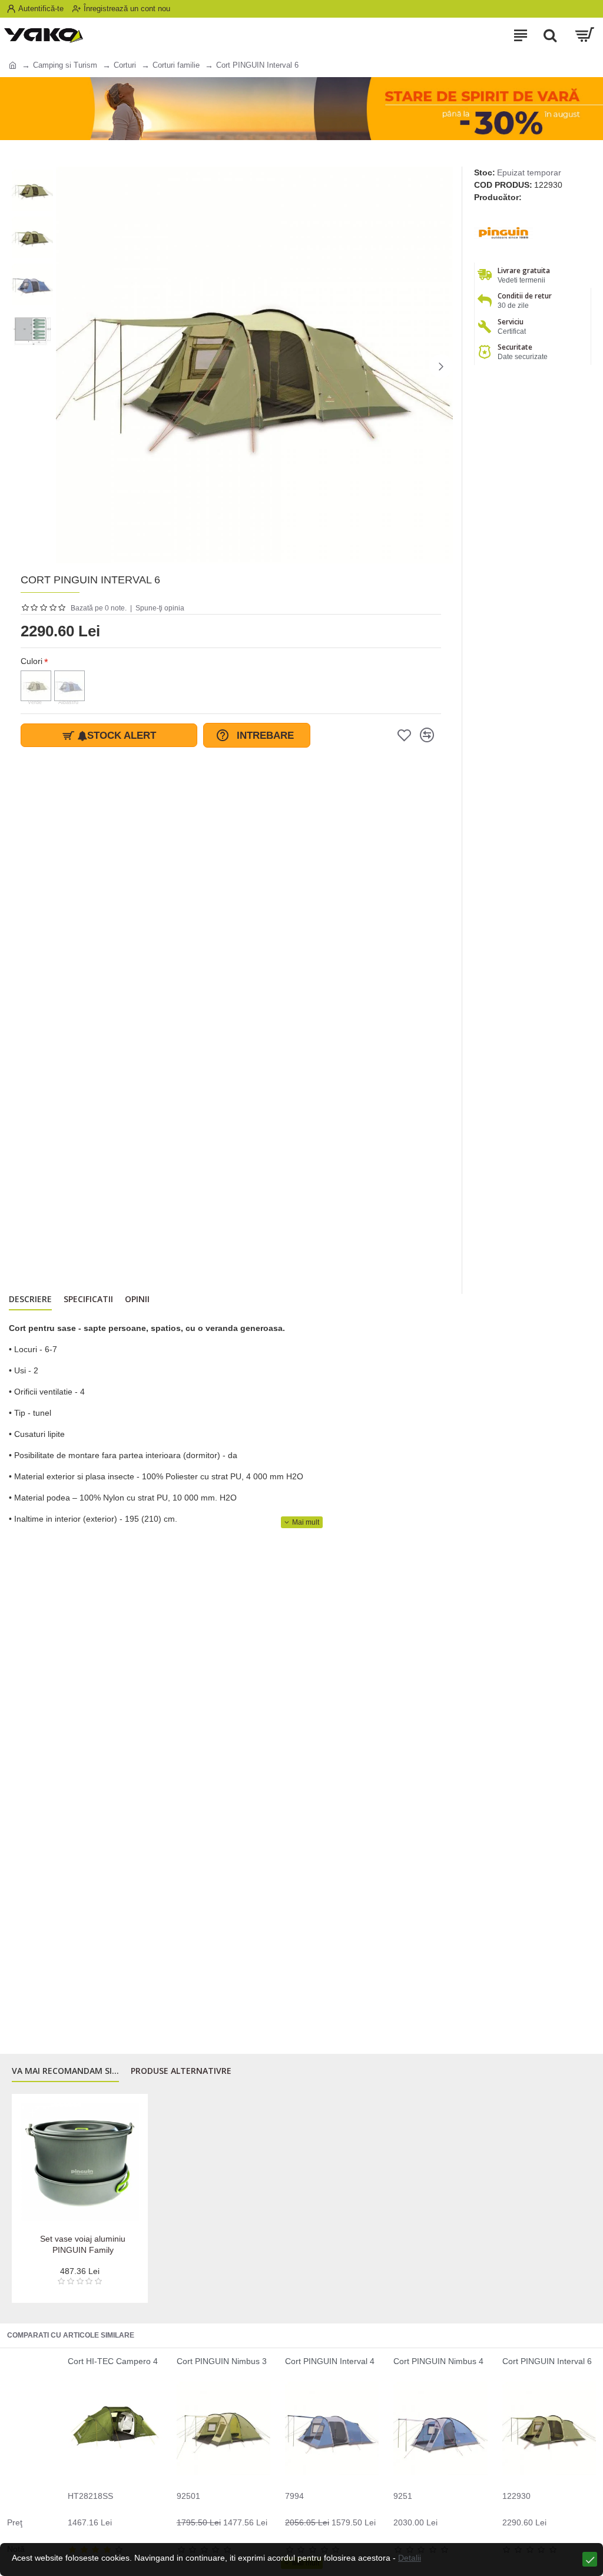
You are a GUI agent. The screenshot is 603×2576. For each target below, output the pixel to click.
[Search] (550, 35)
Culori (32, 661)
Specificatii (88, 1299)
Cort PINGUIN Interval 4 (330, 2361)
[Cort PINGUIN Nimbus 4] (440, 2429)
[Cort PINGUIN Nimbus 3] (223, 2429)
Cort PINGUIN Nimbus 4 (438, 2361)
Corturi (125, 65)
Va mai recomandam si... (65, 2071)
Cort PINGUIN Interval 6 (547, 2361)
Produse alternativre (181, 2071)
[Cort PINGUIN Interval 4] (332, 2429)
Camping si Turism (65, 65)
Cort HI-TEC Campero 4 (113, 2361)
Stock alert (122, 736)
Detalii (410, 2558)
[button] (68, 366)
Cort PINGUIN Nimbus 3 (222, 2361)
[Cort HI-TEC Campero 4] (115, 2429)
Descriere (30, 1299)
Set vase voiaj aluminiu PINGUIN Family (83, 2244)
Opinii (137, 1299)
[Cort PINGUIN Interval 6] (549, 2429)
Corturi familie (176, 65)
